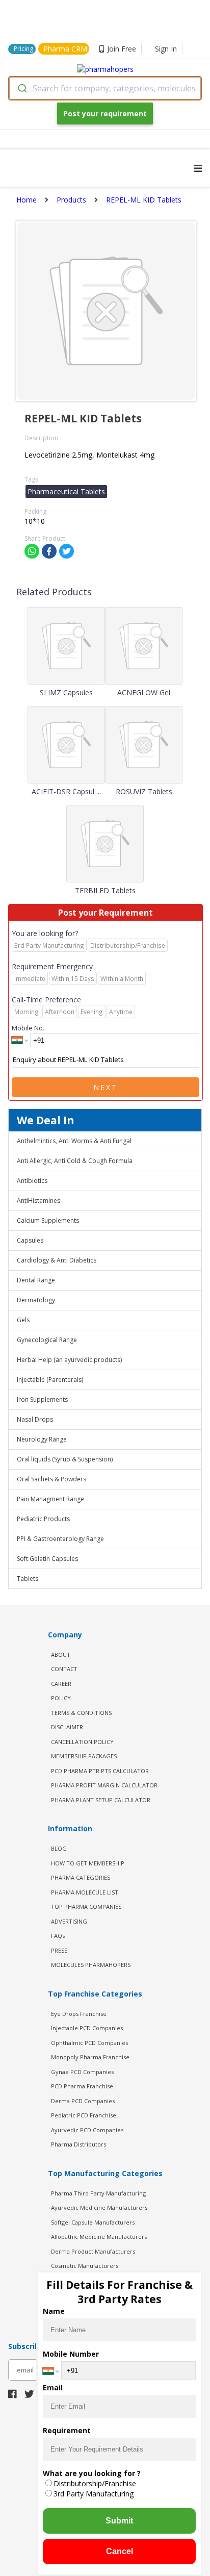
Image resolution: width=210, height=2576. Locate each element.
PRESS (59, 1950)
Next (106, 1087)
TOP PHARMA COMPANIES (86, 1906)
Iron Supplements (42, 1399)
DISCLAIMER (67, 1727)
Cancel (120, 2551)
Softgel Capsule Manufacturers (93, 2222)
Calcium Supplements (48, 1220)
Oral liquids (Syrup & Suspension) (65, 1459)
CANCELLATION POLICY (82, 1742)
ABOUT (61, 1655)
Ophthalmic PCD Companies (89, 2043)
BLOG (59, 1848)
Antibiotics (32, 1181)
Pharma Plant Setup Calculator (101, 1800)
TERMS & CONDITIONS (81, 1713)
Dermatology (36, 1300)
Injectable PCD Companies (87, 2028)
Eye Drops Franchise (79, 2014)
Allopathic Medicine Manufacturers (99, 2237)
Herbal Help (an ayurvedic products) (69, 1360)
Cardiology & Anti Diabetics (57, 1260)
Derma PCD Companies (83, 2101)
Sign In (166, 49)
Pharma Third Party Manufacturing (98, 2193)
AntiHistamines (38, 1201)
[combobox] (105, 88)
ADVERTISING (69, 1921)
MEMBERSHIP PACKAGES (84, 1756)
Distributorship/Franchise (95, 2483)
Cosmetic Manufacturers (85, 2266)
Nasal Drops (35, 1419)
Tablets (28, 1579)
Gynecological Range (47, 1340)
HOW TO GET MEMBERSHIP (88, 1863)
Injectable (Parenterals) (50, 1380)
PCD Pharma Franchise (82, 2086)
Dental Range (36, 1280)
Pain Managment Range (50, 1499)
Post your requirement (105, 113)
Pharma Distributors (78, 2144)
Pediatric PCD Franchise (84, 2115)
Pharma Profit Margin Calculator (104, 1785)
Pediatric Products (43, 1519)
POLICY (61, 1698)
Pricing (23, 49)
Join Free (122, 49)
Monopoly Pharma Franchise (90, 2057)
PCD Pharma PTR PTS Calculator (100, 1771)
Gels (23, 1320)
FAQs (58, 1936)
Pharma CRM (65, 49)
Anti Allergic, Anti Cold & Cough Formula (75, 1161)
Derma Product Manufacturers (93, 2251)
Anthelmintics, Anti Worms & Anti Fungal (74, 1141)
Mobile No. (28, 1028)
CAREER (61, 1684)
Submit (119, 2521)
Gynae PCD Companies (82, 2072)
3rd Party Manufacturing (94, 2494)
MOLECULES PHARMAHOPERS (91, 1965)
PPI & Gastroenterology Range (60, 1539)
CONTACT (64, 1669)
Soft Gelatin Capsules (47, 1559)
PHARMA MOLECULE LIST (85, 1892)
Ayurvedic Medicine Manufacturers (99, 2207)
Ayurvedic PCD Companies (87, 2130)
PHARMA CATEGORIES (81, 1877)
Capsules (30, 1240)
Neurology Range (42, 1439)
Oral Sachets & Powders (51, 1479)
